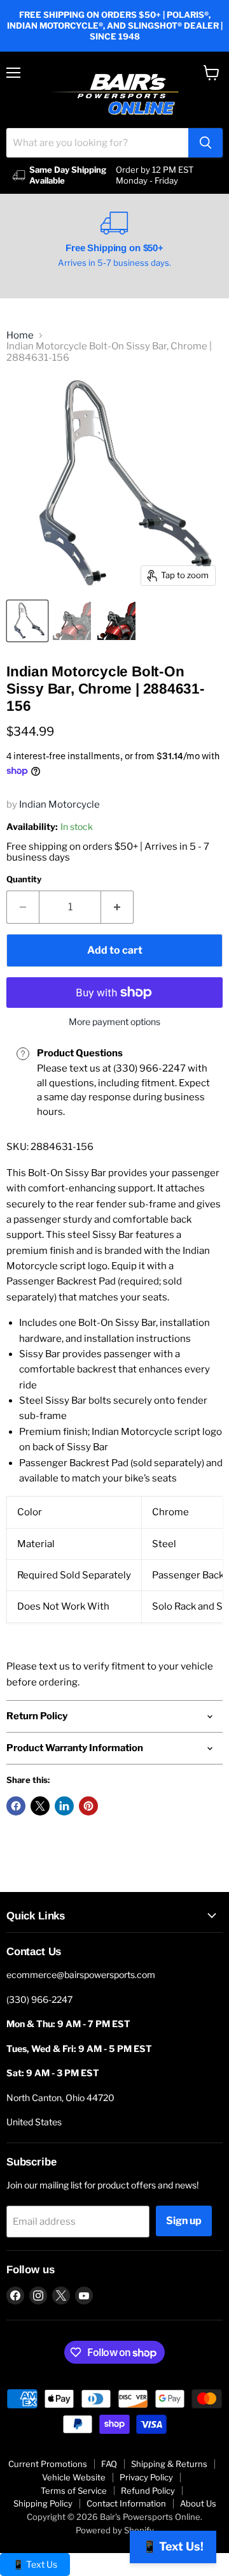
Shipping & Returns (169, 2464)
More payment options (114, 1022)
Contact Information (126, 2503)
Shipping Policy (43, 2503)
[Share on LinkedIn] (64, 1806)
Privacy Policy (146, 2477)
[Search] (205, 143)
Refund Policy (148, 2491)
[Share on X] (40, 1806)
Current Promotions (48, 2464)
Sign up (184, 2221)
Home (20, 336)
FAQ (109, 2464)
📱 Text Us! (173, 2546)
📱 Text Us (35, 2564)
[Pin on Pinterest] (88, 1806)
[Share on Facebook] (16, 1806)
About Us (198, 2503)
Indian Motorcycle (59, 804)
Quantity (24, 879)
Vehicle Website (74, 2477)
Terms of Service (74, 2491)
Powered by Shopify (115, 2530)
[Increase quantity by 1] (117, 907)
